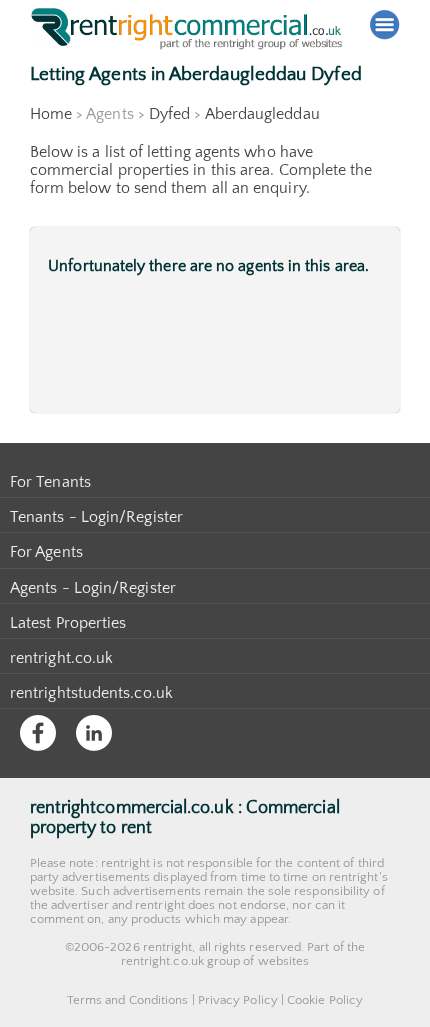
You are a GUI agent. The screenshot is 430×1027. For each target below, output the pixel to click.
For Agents (46, 552)
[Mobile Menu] (385, 25)
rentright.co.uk (61, 658)
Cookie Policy (325, 1000)
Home (51, 114)
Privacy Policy (238, 1000)
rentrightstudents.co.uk (91, 693)
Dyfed (169, 114)
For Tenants (50, 482)
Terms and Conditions (128, 1000)
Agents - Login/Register (93, 588)
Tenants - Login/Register (96, 517)
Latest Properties (68, 623)
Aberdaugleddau (262, 114)
